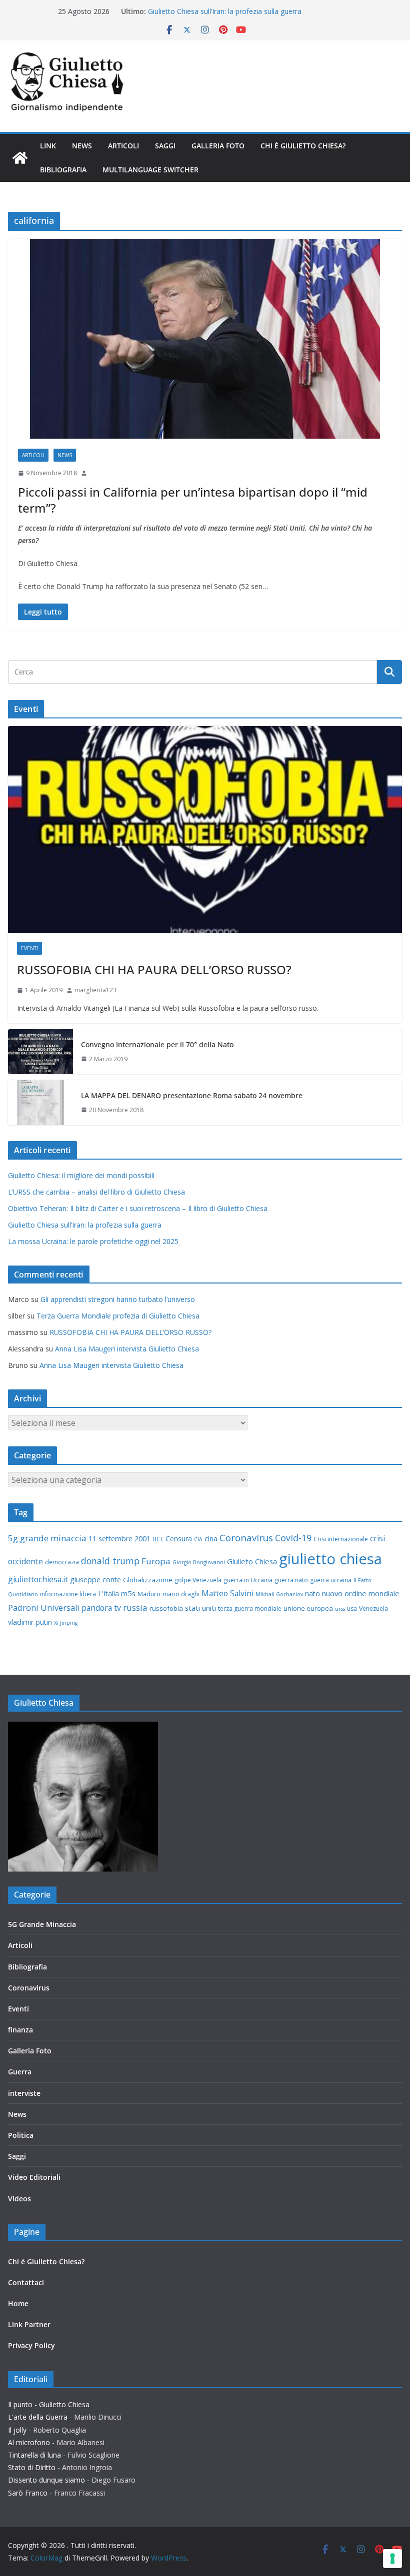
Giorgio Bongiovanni (199, 1562)
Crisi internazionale (341, 1539)
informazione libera (68, 1594)
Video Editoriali (34, 2177)
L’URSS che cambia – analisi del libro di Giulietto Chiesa (96, 1192)
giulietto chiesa (330, 1559)
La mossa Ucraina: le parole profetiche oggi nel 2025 (93, 1241)
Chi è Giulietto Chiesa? (303, 146)
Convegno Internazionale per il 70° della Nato (157, 1044)
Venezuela (373, 1609)
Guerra (20, 2072)
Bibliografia (63, 170)
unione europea (308, 1608)
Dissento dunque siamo (46, 2480)
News (82, 146)
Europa (156, 1561)
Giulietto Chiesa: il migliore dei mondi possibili (81, 1175)
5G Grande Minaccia (42, 1924)
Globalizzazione (148, 1580)
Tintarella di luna (34, 2455)
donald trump (110, 1561)
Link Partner (29, 2324)
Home (18, 2303)
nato (312, 1594)
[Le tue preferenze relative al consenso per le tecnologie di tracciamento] (392, 2559)
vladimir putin (30, 1622)
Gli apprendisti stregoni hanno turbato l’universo (118, 1299)
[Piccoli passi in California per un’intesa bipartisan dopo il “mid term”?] (205, 339)
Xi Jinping (66, 1623)
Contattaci (26, 2282)
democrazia (62, 1562)
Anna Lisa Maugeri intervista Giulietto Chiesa (127, 1349)
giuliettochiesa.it (38, 1579)
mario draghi (181, 1594)
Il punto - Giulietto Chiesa (49, 2404)
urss (340, 1609)
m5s (128, 1593)
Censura (179, 1539)
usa (352, 1609)
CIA (198, 1539)
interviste (24, 2093)
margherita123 (95, 990)
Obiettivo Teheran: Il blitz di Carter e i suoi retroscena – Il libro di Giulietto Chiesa (138, 1208)
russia (135, 1608)
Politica (21, 2135)
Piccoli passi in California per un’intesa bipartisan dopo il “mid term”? (193, 500)
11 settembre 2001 (119, 1539)
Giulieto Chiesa (252, 1561)
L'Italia (108, 1594)
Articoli (123, 146)
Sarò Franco (28, 2493)
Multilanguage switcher (150, 170)
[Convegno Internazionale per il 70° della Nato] (40, 1052)
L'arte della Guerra (38, 2417)
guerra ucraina (331, 1580)
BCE (158, 1539)
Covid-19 (293, 1538)
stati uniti (200, 1608)
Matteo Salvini (227, 1593)
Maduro (149, 1594)
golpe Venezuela (198, 1580)
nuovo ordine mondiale (361, 1593)
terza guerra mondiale (250, 1609)
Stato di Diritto (32, 2467)
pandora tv (101, 1608)
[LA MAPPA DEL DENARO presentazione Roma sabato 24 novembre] (40, 1103)
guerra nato (291, 1580)
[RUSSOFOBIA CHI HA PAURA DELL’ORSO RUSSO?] (205, 829)
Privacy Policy (31, 2345)
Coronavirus (246, 1538)
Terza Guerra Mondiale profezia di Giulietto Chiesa (118, 1316)
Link (48, 146)
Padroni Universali (44, 1608)
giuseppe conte (95, 1580)
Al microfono (29, 2442)
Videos (19, 2199)
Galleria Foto (218, 146)
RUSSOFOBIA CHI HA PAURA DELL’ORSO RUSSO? (154, 969)
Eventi (29, 948)
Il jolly (17, 2430)
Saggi (165, 146)
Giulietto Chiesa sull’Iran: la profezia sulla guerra (225, 11)
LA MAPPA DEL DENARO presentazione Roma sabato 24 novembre (192, 1095)
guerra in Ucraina (248, 1580)
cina (211, 1539)
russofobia (166, 1608)
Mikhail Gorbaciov (279, 1594)
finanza (20, 2030)
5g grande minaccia (47, 1538)
